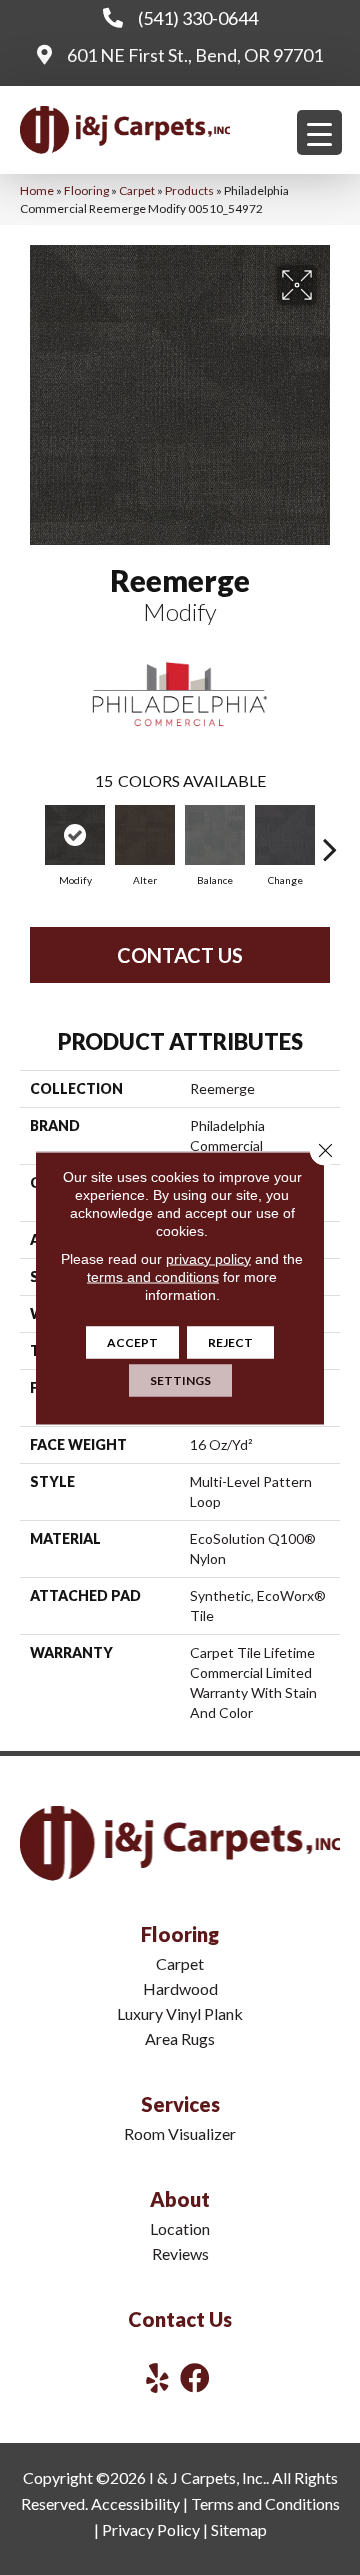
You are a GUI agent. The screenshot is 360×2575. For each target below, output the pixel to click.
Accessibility (135, 2503)
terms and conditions (153, 1276)
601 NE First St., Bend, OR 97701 (195, 55)
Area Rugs (180, 2038)
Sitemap (239, 2529)
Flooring (86, 190)
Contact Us (180, 955)
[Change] (285, 835)
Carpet (137, 190)
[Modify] (75, 835)
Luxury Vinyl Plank (180, 2013)
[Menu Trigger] (319, 132)
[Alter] (145, 835)
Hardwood (180, 1988)
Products (189, 190)
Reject (230, 1341)
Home (37, 190)
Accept (132, 1341)
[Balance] (215, 835)
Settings (180, 1379)
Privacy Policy (151, 2529)
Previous (30, 839)
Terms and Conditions (265, 2503)
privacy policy (208, 1258)
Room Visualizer (180, 2133)
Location (180, 2228)
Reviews (180, 2253)
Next (330, 839)
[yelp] (157, 2377)
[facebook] (195, 2377)
